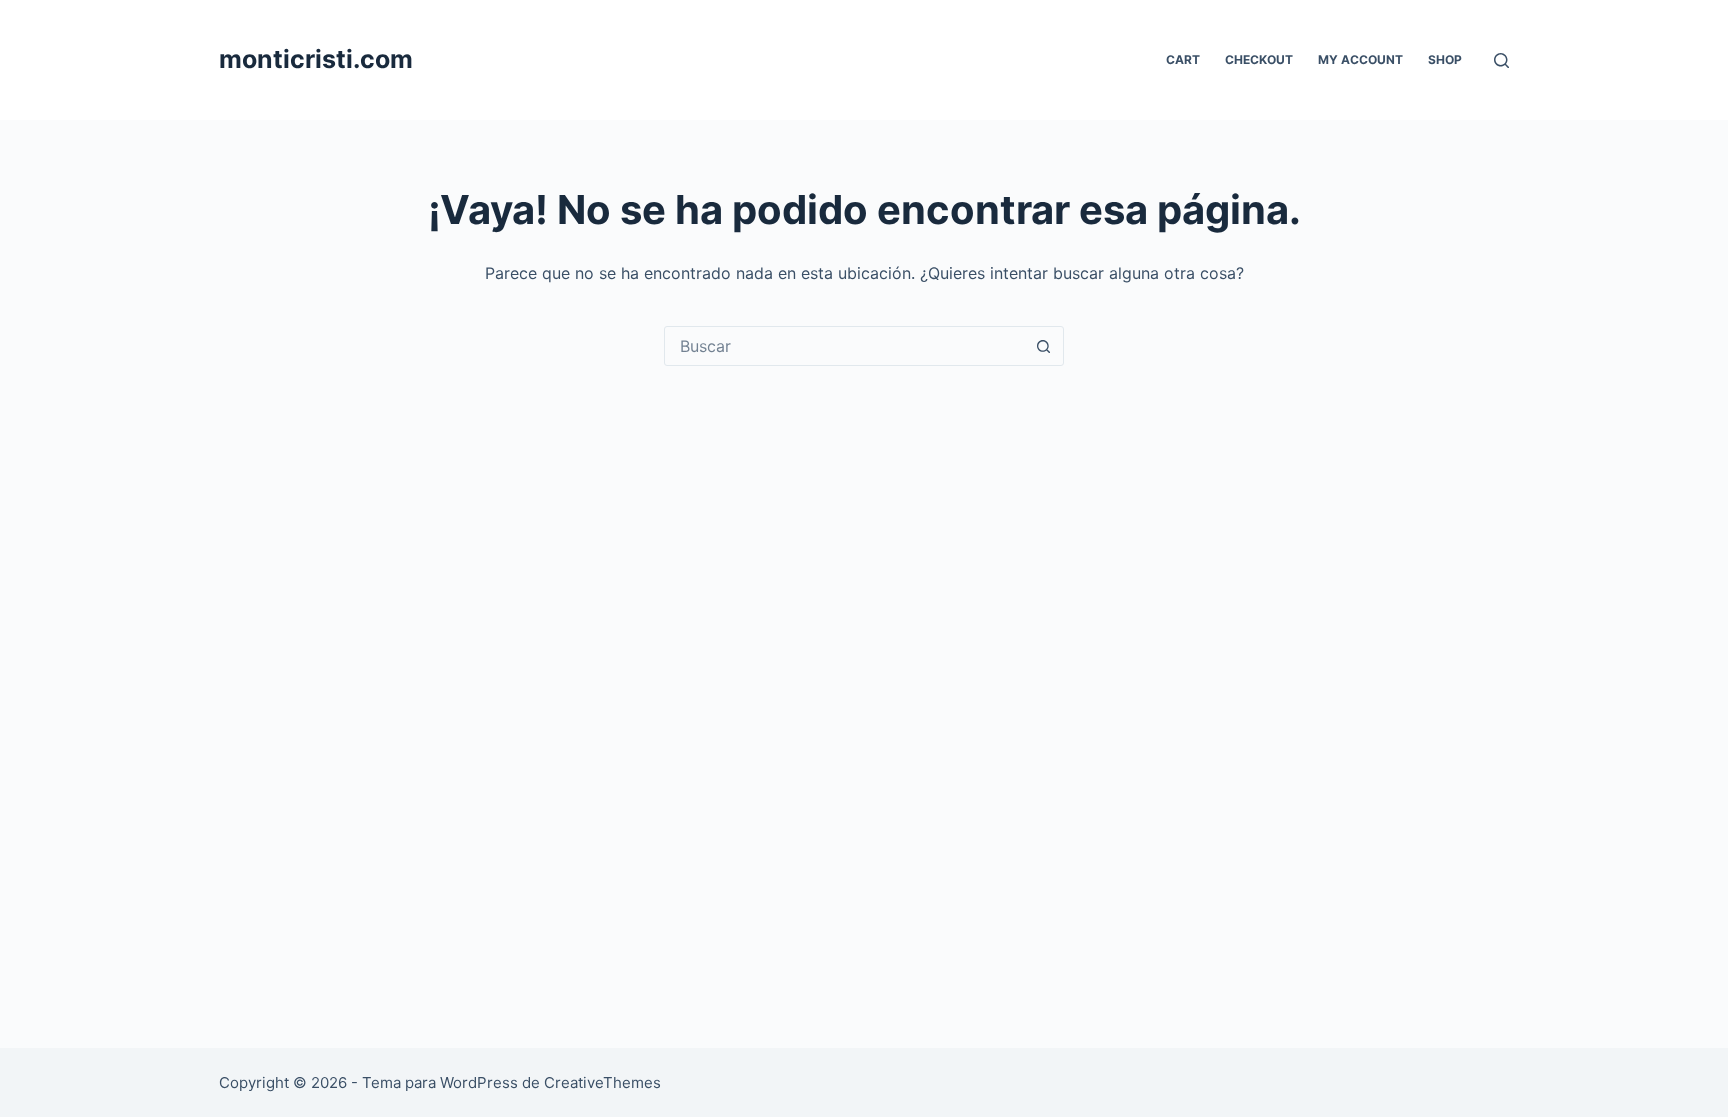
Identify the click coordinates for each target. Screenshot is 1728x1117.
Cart (1183, 59)
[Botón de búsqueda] (1043, 346)
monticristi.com (316, 59)
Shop (1445, 59)
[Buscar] (1501, 60)
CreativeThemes (602, 1082)
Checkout (1259, 59)
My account (1360, 59)
